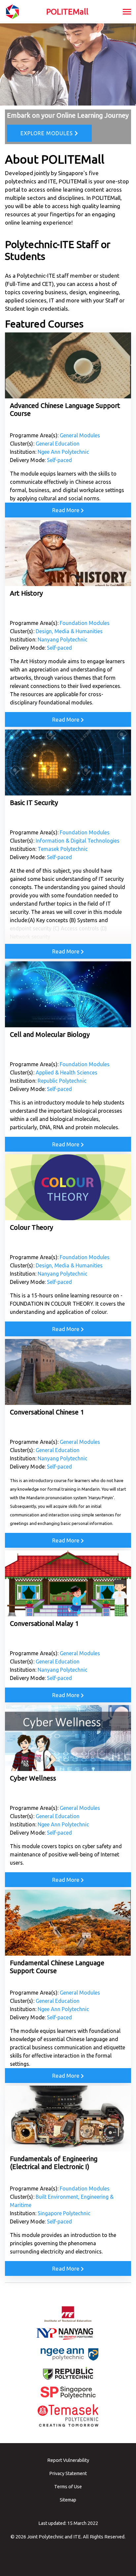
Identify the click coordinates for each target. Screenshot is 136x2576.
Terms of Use (68, 2487)
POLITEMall (67, 12)
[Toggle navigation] (127, 12)
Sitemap (68, 2500)
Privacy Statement (68, 2473)
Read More (67, 510)
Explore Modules (48, 133)
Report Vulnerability (68, 2460)
